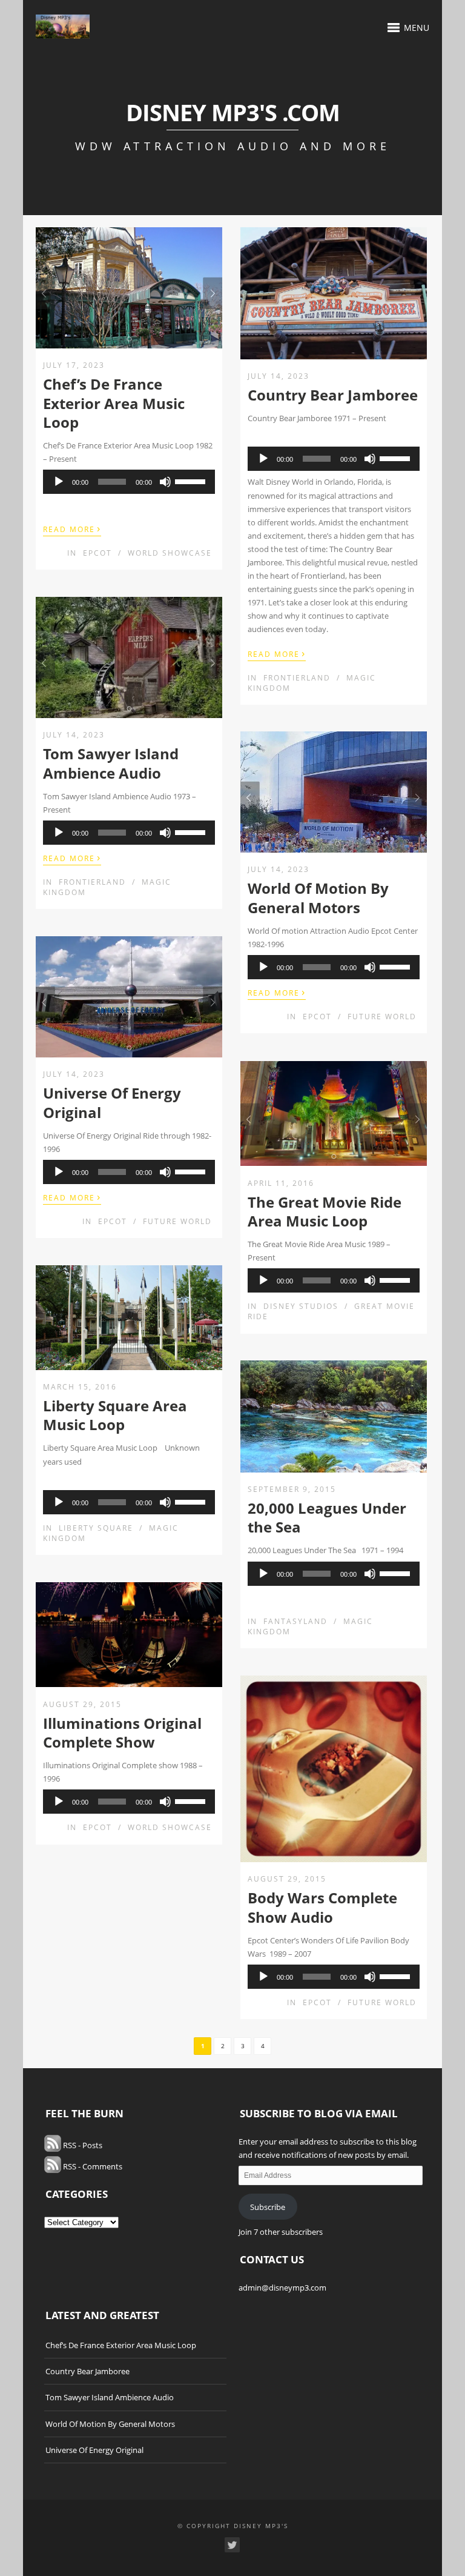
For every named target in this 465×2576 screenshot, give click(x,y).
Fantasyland (295, 1621)
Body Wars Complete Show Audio (322, 1907)
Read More (72, 528)
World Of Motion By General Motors (318, 897)
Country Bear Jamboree (333, 395)
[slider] (192, 481)
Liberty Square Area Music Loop (115, 1415)
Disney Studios (301, 1306)
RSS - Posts (82, 2145)
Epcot (97, 553)
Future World (382, 1017)
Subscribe (268, 2207)
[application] (129, 482)
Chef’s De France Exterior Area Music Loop (114, 403)
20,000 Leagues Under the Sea (327, 1517)
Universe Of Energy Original (112, 1102)
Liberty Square (96, 1528)
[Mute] (165, 482)
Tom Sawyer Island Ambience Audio (111, 763)
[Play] (59, 482)
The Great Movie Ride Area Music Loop (325, 1211)
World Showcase (170, 553)
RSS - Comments (92, 2166)
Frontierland (297, 678)
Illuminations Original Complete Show (122, 1732)
